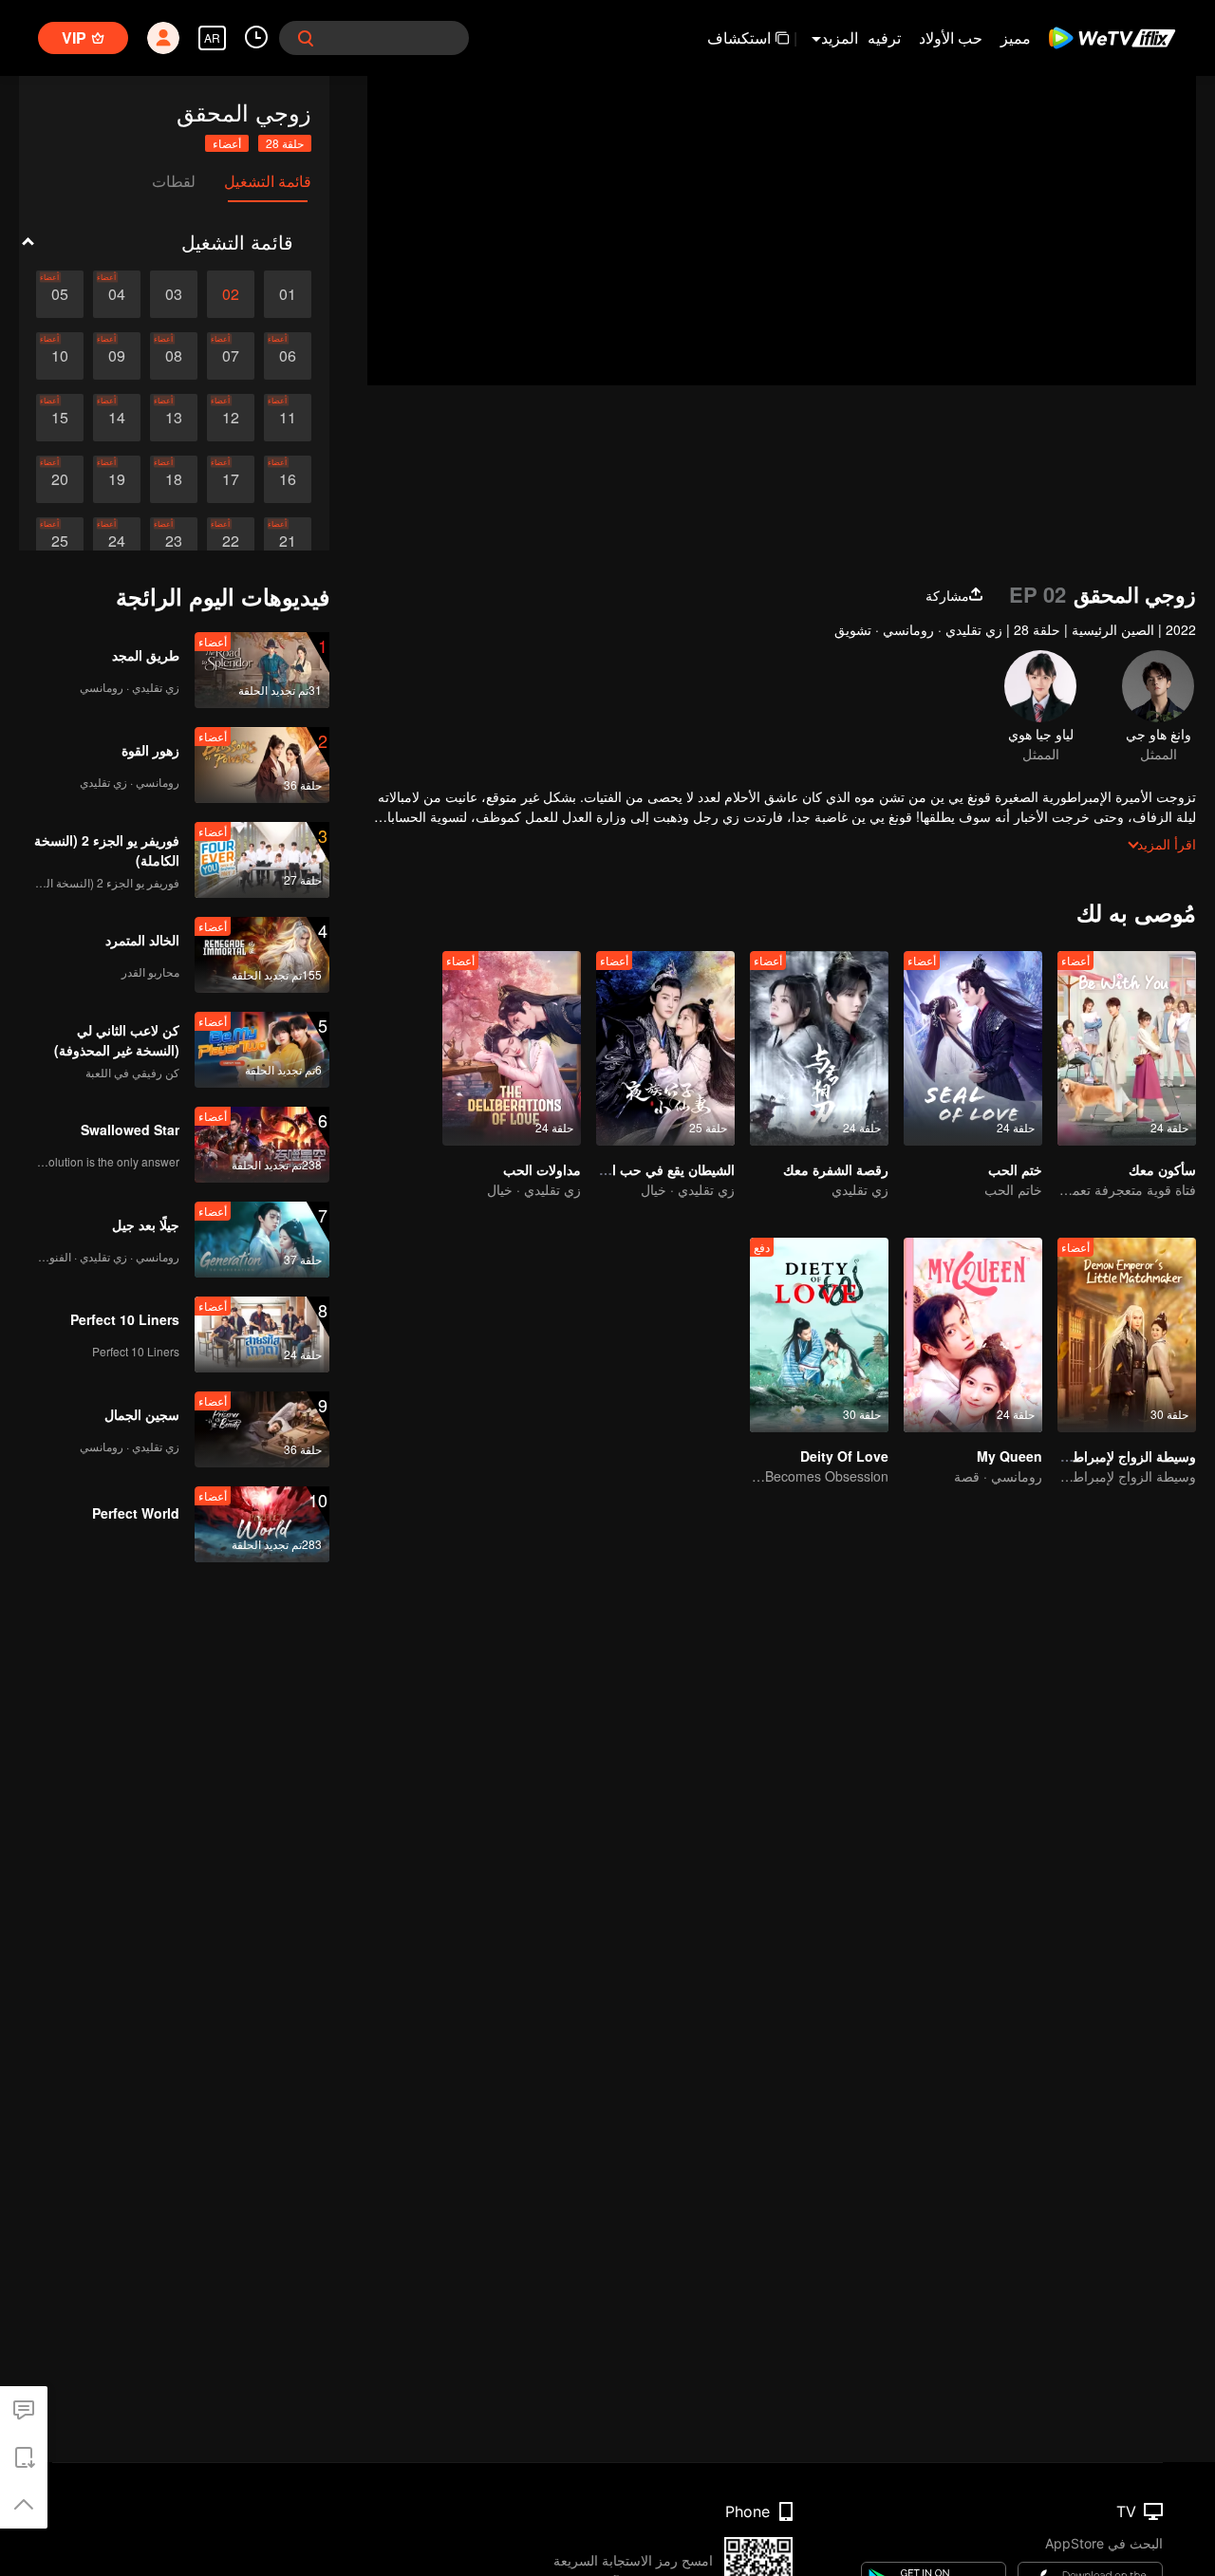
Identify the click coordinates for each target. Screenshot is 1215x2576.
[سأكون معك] (1127, 1048)
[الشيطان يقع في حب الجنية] (665, 1048)
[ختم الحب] (973, 1048)
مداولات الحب (542, 1169)
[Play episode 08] (174, 356)
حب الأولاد (951, 37)
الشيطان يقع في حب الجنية (660, 1169)
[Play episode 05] (60, 294)
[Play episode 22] (231, 541)
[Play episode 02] (231, 294)
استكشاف (739, 37)
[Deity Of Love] (819, 1335)
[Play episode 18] (174, 479)
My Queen (1009, 1456)
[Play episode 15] (60, 418)
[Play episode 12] (231, 418)
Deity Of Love (844, 1456)
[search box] (306, 38)
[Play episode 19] (117, 479)
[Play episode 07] (231, 356)
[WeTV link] (1113, 38)
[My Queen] (973, 1335)
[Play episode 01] (288, 294)
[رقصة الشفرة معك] (819, 1048)
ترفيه (884, 37)
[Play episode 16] (288, 479)
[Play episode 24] (117, 541)
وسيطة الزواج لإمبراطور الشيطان (1103, 1456)
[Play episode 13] (174, 418)
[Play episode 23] (174, 541)
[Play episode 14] (117, 418)
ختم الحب (1015, 1169)
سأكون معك (1162, 1169)
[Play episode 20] (60, 479)
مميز (1016, 37)
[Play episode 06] (288, 356)
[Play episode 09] (117, 356)
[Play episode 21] (288, 541)
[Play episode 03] (174, 294)
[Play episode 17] (231, 479)
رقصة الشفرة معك (836, 1169)
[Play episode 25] (60, 541)
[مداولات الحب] (512, 1048)
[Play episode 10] (60, 356)
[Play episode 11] (288, 418)
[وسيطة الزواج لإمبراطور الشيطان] (1127, 1335)
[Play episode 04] (117, 294)
